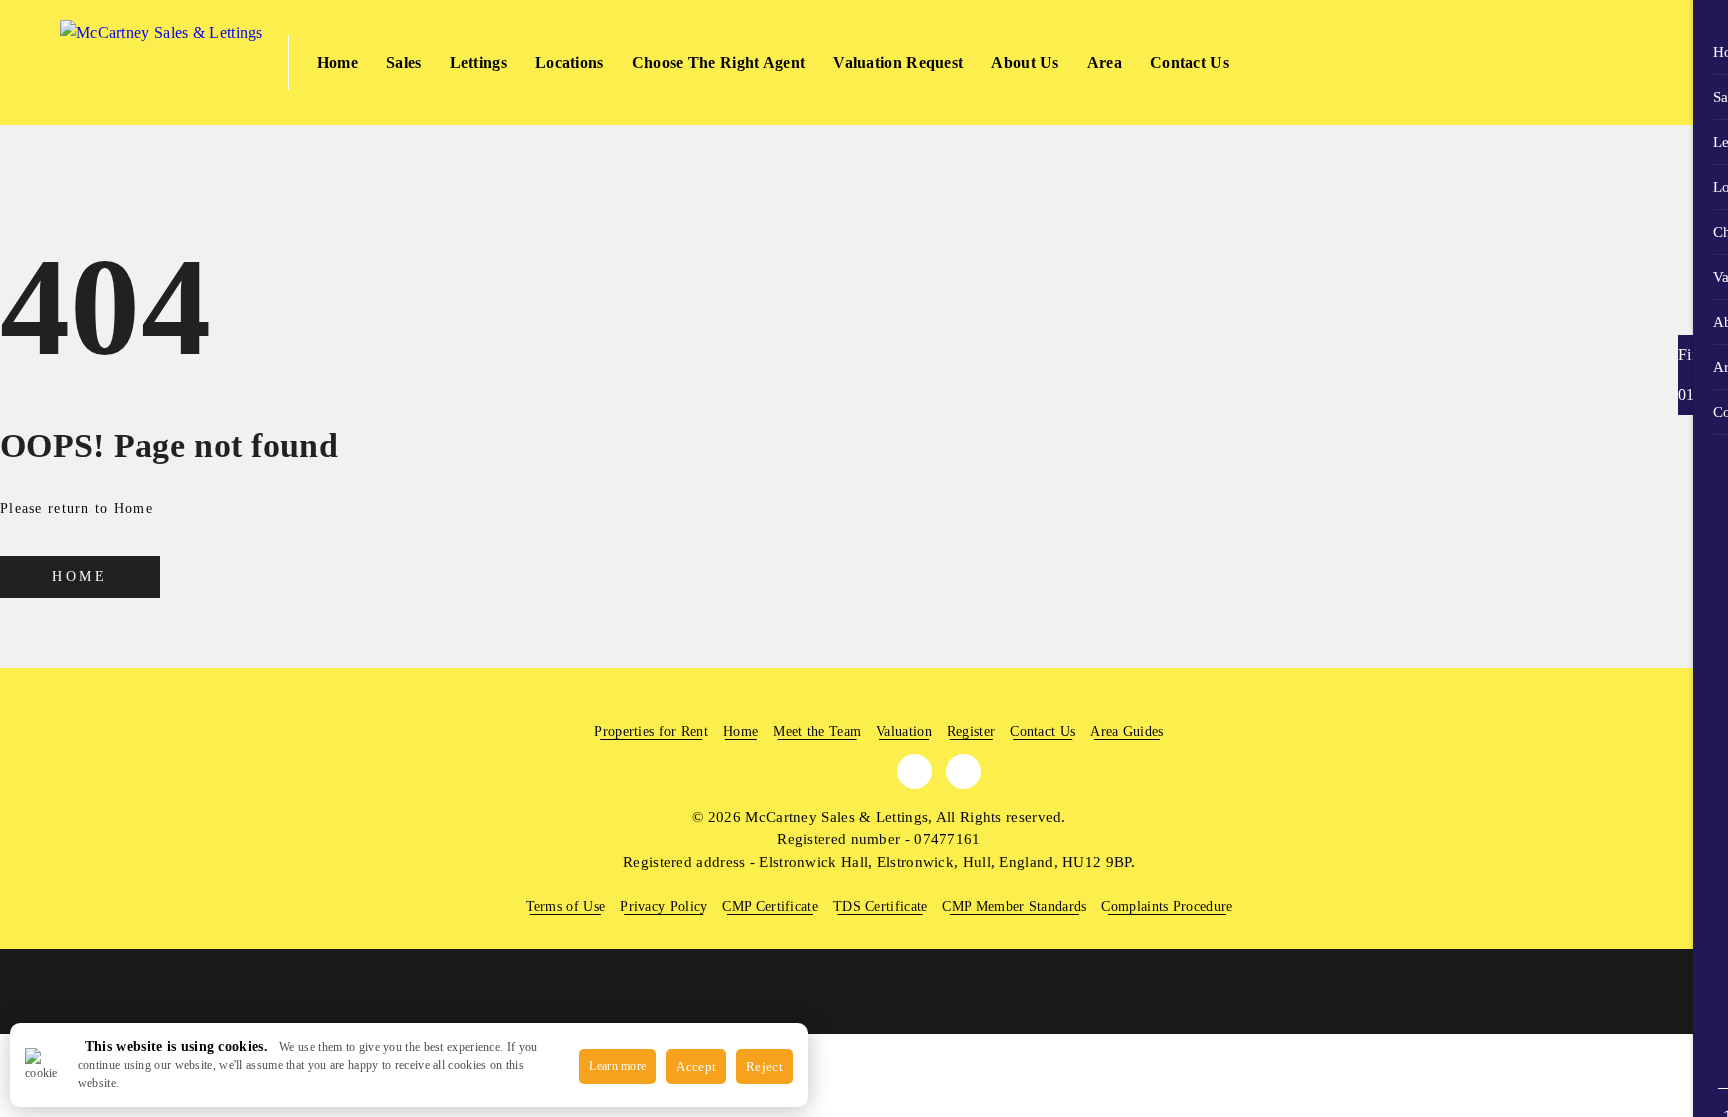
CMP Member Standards (1014, 906)
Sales (404, 62)
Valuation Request (898, 62)
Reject (764, 1066)
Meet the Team (817, 731)
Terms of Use (566, 906)
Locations (569, 62)
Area (1104, 62)
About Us (1024, 62)
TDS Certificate (880, 906)
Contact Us (1189, 62)
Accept (696, 1066)
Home (337, 62)
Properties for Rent (651, 731)
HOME (79, 576)
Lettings (478, 62)
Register (971, 731)
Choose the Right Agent (719, 62)
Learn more (617, 1066)
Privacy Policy (663, 906)
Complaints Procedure (1166, 906)
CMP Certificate (770, 906)
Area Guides (1126, 731)
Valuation (904, 731)
